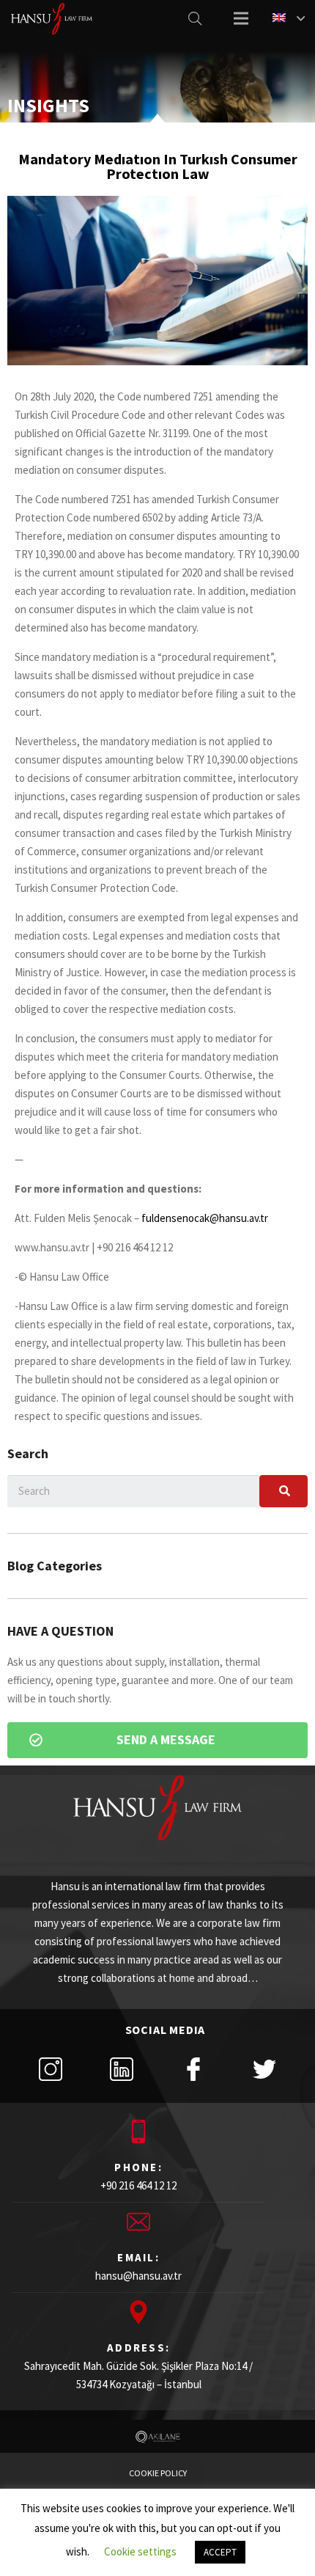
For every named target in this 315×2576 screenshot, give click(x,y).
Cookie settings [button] (140, 2551)
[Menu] (241, 18)
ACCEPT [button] (220, 2552)
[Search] (195, 18)
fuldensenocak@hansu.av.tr (205, 1218)
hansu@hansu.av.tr (138, 2276)
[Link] (52, 19)
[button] (157, 1740)
